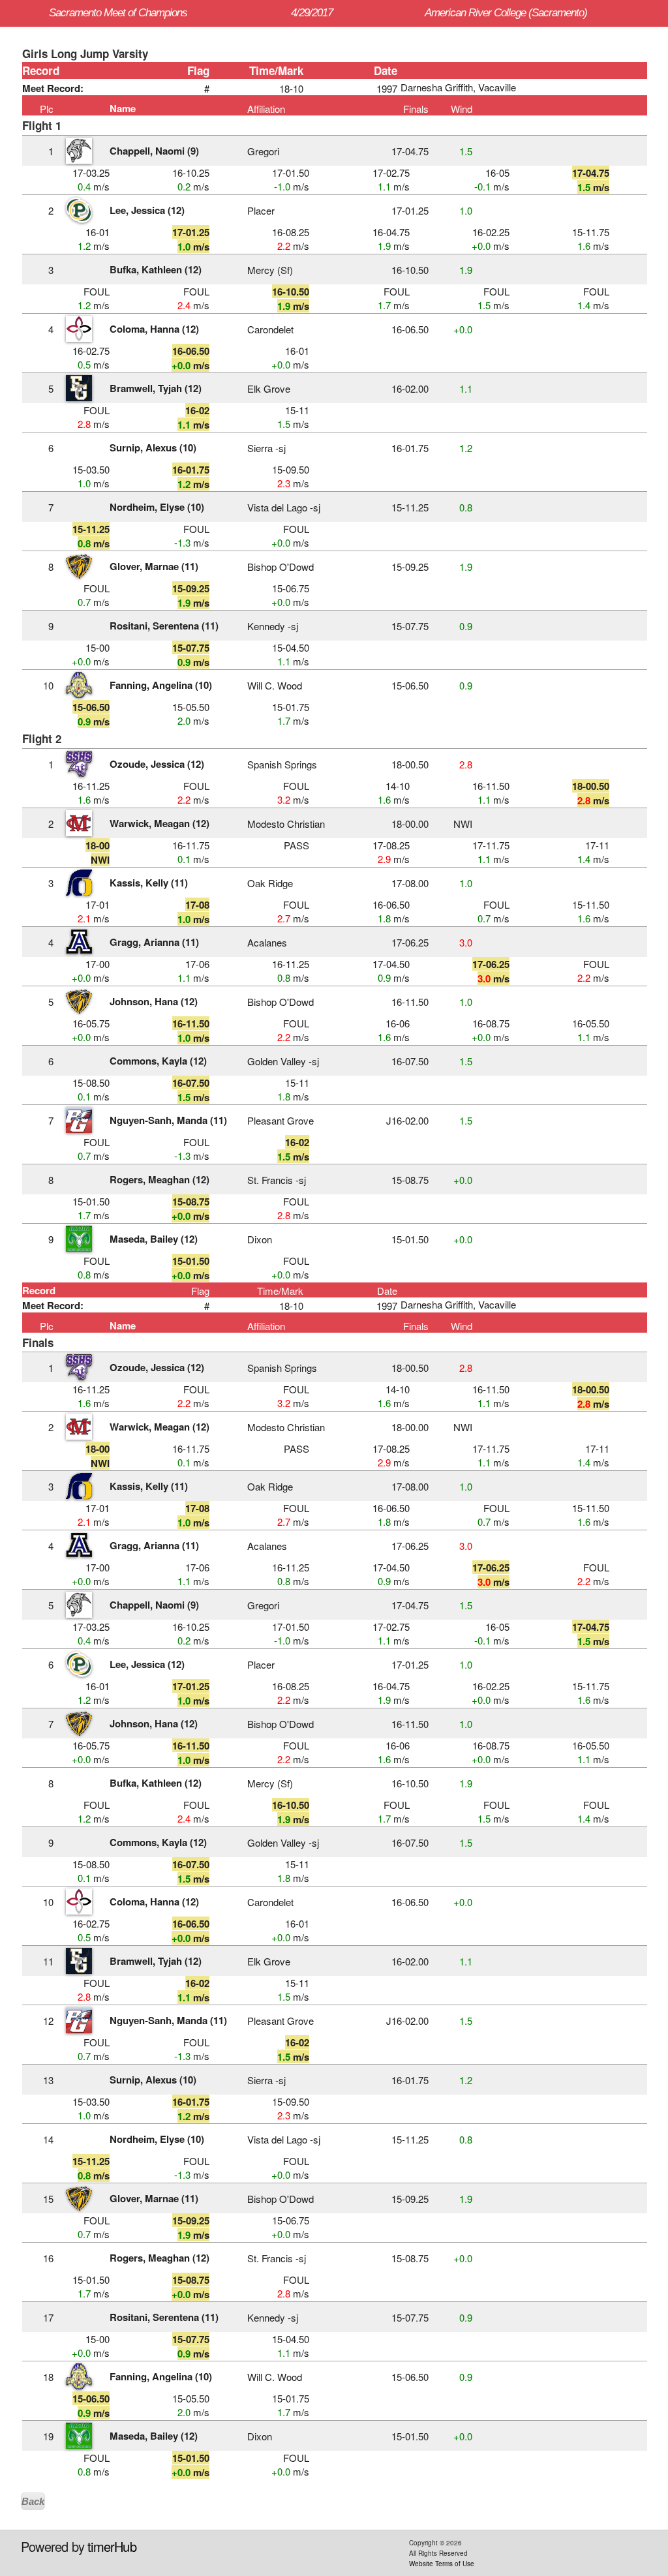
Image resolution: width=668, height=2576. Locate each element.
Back (33, 2501)
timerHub (112, 2546)
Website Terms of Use (442, 2564)
